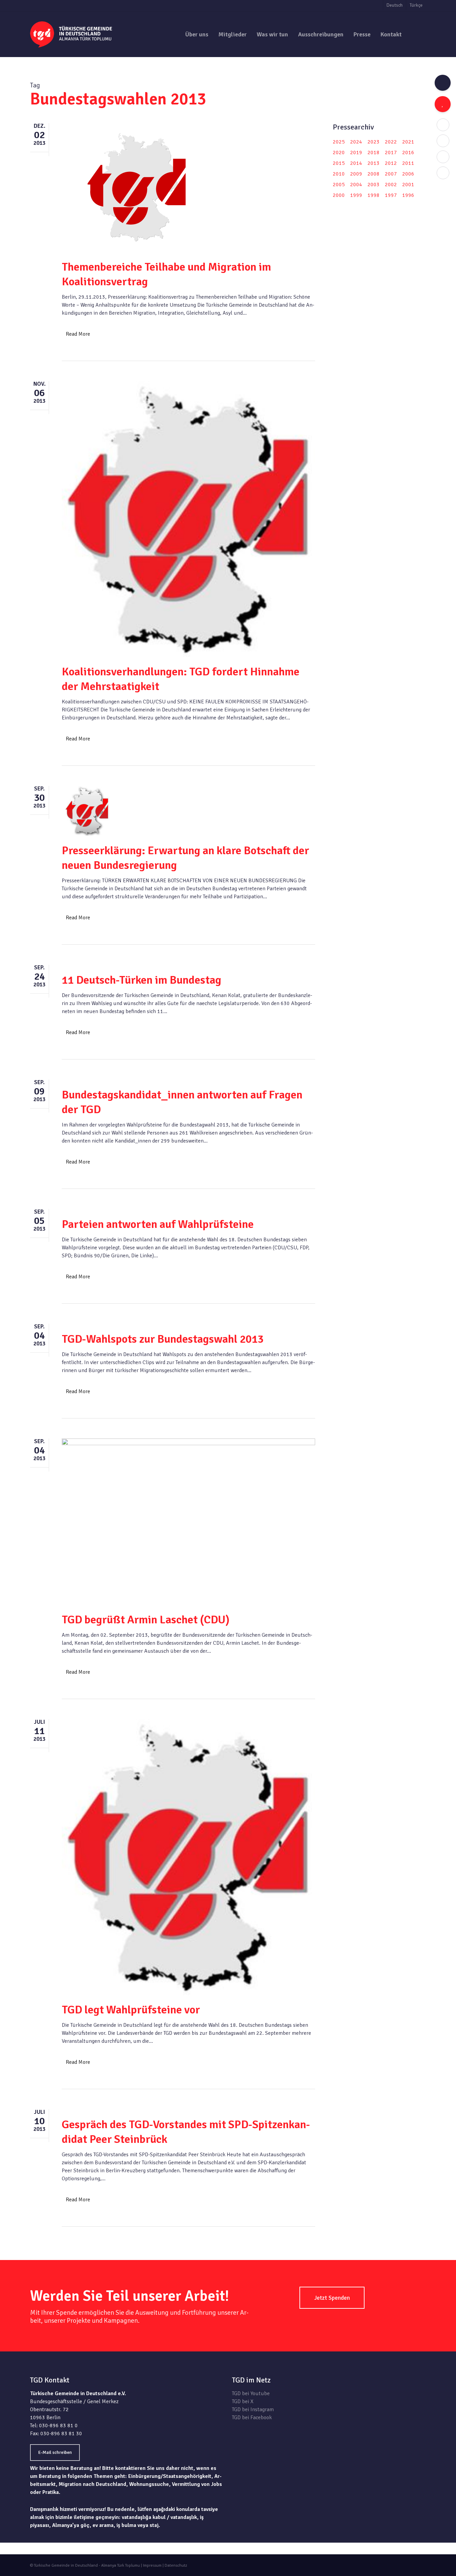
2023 (374, 142)
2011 (408, 163)
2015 (339, 163)
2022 (391, 142)
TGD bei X (243, 2401)
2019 (356, 152)
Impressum (152, 2565)
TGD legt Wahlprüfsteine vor (131, 2010)
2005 (339, 185)
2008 (374, 174)
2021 (408, 142)
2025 (339, 142)
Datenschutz (176, 2565)
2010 (339, 174)
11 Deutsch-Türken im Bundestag (142, 980)
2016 (408, 152)
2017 (391, 152)
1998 (374, 195)
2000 (339, 195)
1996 (408, 195)
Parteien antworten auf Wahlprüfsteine (158, 1224)
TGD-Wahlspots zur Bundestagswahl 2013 (163, 1339)
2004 (356, 185)
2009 (356, 174)
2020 (339, 152)
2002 (391, 185)
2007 (391, 174)
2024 (356, 142)
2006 (408, 174)
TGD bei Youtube (251, 2393)
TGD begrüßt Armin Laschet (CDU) (146, 1620)
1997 (391, 195)
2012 (391, 163)
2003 (374, 185)
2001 (408, 185)
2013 (374, 163)
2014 (356, 163)
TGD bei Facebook (252, 2418)
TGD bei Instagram (253, 2409)
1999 (356, 195)
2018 (374, 152)
